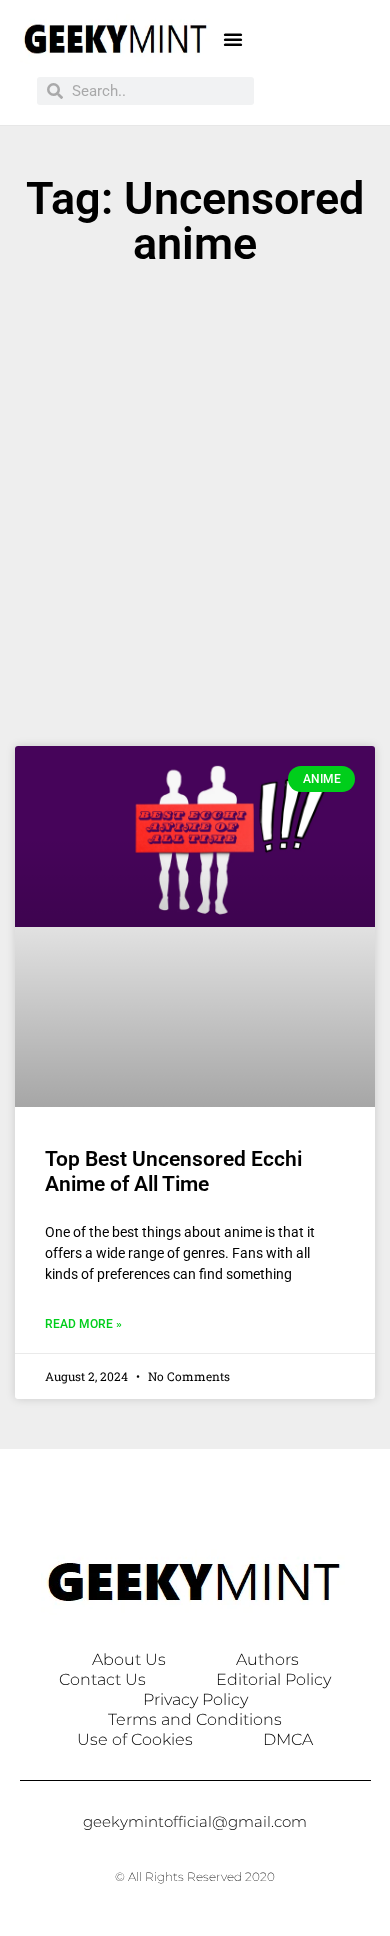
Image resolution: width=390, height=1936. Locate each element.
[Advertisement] (195, 516)
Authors (267, 1659)
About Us (129, 1659)
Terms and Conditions (195, 1719)
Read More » (83, 1324)
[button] (233, 39)
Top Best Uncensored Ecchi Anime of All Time (173, 1171)
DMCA (288, 1739)
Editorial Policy (273, 1679)
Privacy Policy (195, 1699)
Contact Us (102, 1679)
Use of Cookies (135, 1739)
